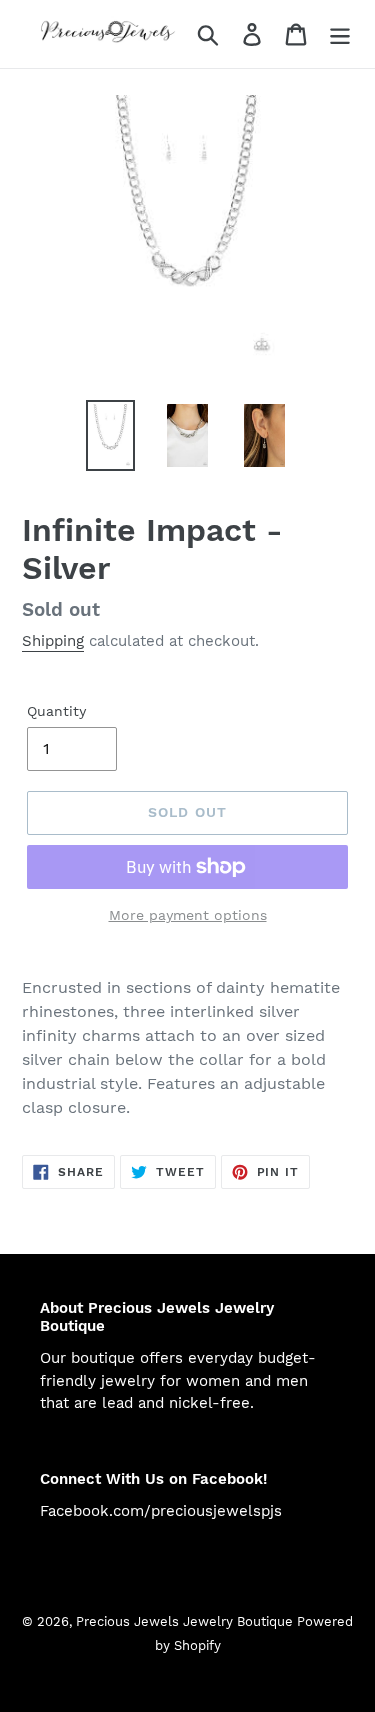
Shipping (53, 641)
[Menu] (340, 34)
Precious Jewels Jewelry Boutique (186, 1621)
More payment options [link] (188, 915)
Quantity (56, 711)
